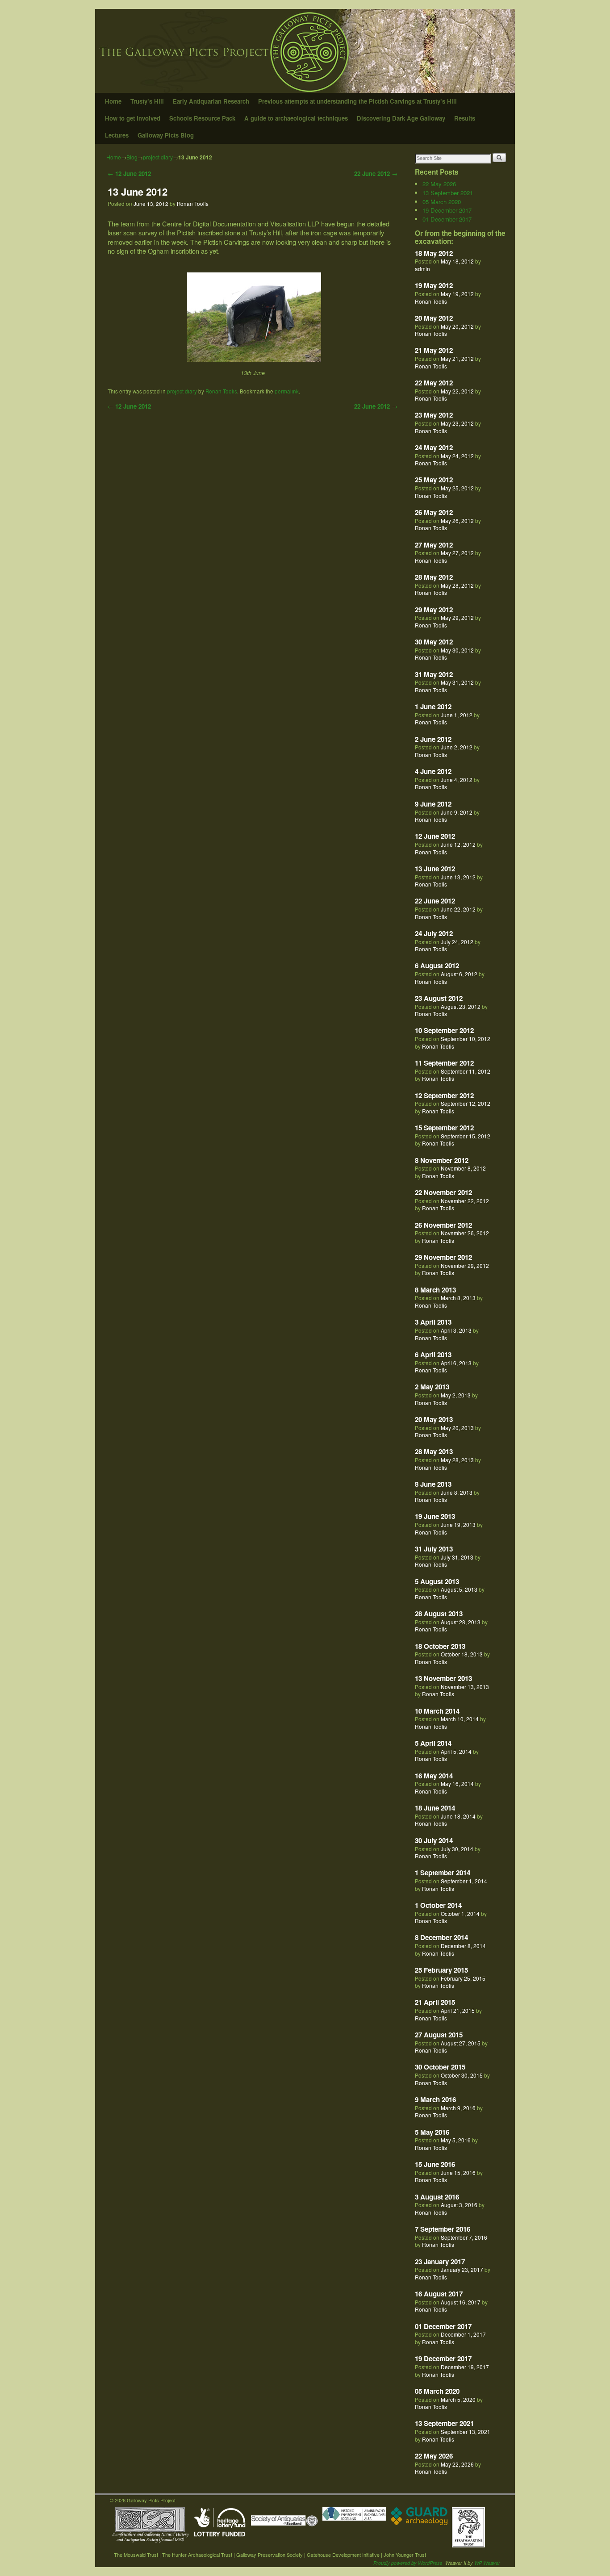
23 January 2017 (440, 2262)
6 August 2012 (437, 966)
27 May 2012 (434, 545)
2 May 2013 (432, 1387)
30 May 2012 (434, 642)
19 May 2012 (434, 285)
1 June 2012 (433, 707)
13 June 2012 (138, 192)
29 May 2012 (434, 610)
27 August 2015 (439, 2035)
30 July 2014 (434, 1840)
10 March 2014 (437, 1711)
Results (465, 118)
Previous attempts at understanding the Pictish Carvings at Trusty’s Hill (357, 101)
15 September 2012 (444, 1128)
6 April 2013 (433, 1355)
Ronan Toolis (193, 204)
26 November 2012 (443, 1225)
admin (422, 269)
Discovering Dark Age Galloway (401, 118)
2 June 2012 (433, 739)
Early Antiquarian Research (211, 101)
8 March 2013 (435, 1290)
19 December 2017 (447, 210)
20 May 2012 (434, 318)
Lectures (117, 135)
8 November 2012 (442, 1160)
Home (113, 101)
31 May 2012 (434, 674)
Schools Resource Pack (202, 118)
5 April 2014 (433, 1743)
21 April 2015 (435, 2002)
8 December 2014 (441, 1937)
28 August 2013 (439, 1614)
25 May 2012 (434, 480)
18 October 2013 (440, 1646)
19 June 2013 (435, 1516)
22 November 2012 (443, 1192)
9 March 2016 (435, 2099)
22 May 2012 (434, 383)
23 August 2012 (439, 998)
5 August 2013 (437, 1581)
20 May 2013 (434, 1419)
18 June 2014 (435, 1808)
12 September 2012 (444, 1096)
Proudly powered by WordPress (408, 2563)
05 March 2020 (442, 202)
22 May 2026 (439, 184)
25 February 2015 (441, 1970)
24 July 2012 (434, 933)
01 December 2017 (447, 219)
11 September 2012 (444, 1063)
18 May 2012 (434, 253)
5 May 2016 (432, 2132)
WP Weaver (487, 2563)
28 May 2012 (434, 577)
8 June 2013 (433, 1484)
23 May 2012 (434, 415)
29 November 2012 (443, 1257)
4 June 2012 (433, 771)
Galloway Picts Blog (166, 135)
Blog (132, 157)
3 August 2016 (437, 2197)
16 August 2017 (439, 2294)
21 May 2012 (434, 350)
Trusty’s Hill (147, 101)
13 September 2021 (448, 193)
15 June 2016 (435, 2164)
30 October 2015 (440, 2067)
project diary (158, 157)
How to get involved (133, 118)
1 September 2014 (443, 1873)
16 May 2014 (434, 1776)
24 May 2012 (434, 447)
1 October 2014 (438, 1905)
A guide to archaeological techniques (296, 118)
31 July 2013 (434, 1549)
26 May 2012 (434, 512)
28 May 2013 (434, 1451)
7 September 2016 (443, 2229)
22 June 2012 (376, 174)
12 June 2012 (129, 174)
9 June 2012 (433, 804)
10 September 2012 (444, 1030)
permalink (287, 391)
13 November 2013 (443, 1678)
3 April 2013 (433, 1322)
